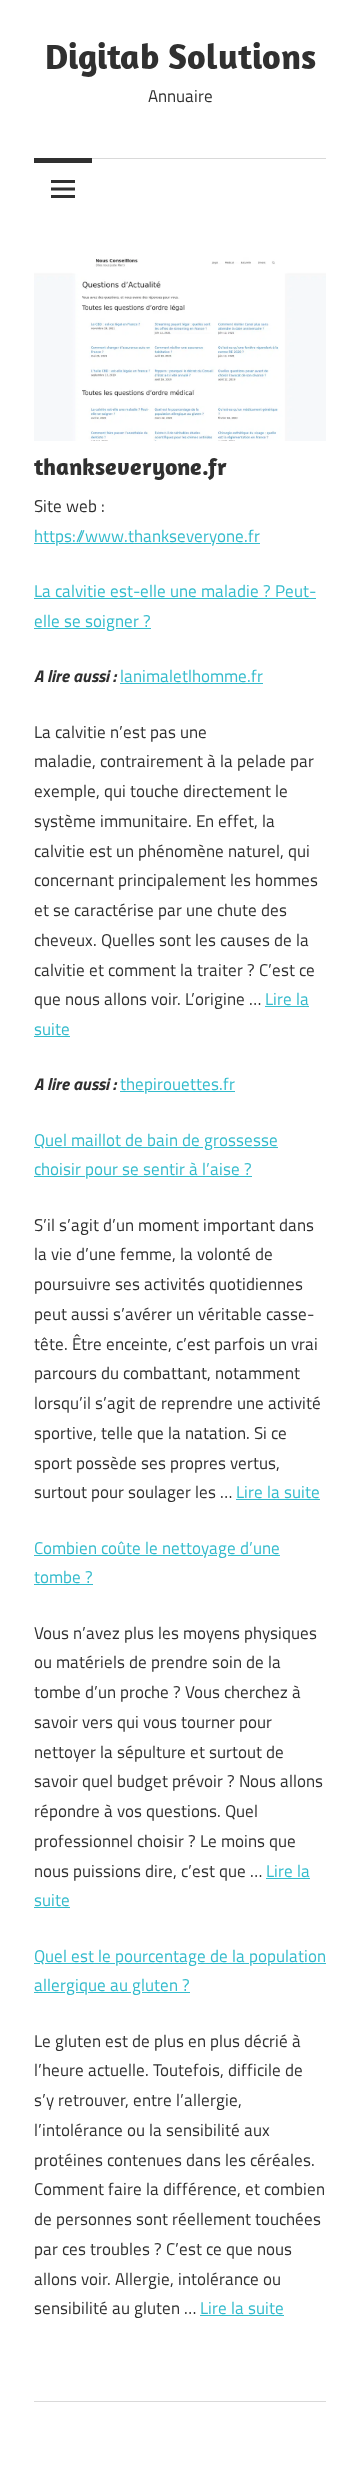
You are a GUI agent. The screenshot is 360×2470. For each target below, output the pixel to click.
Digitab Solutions (180, 55)
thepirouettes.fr (177, 1084)
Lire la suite (278, 1492)
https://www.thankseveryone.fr (147, 536)
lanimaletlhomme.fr (191, 676)
